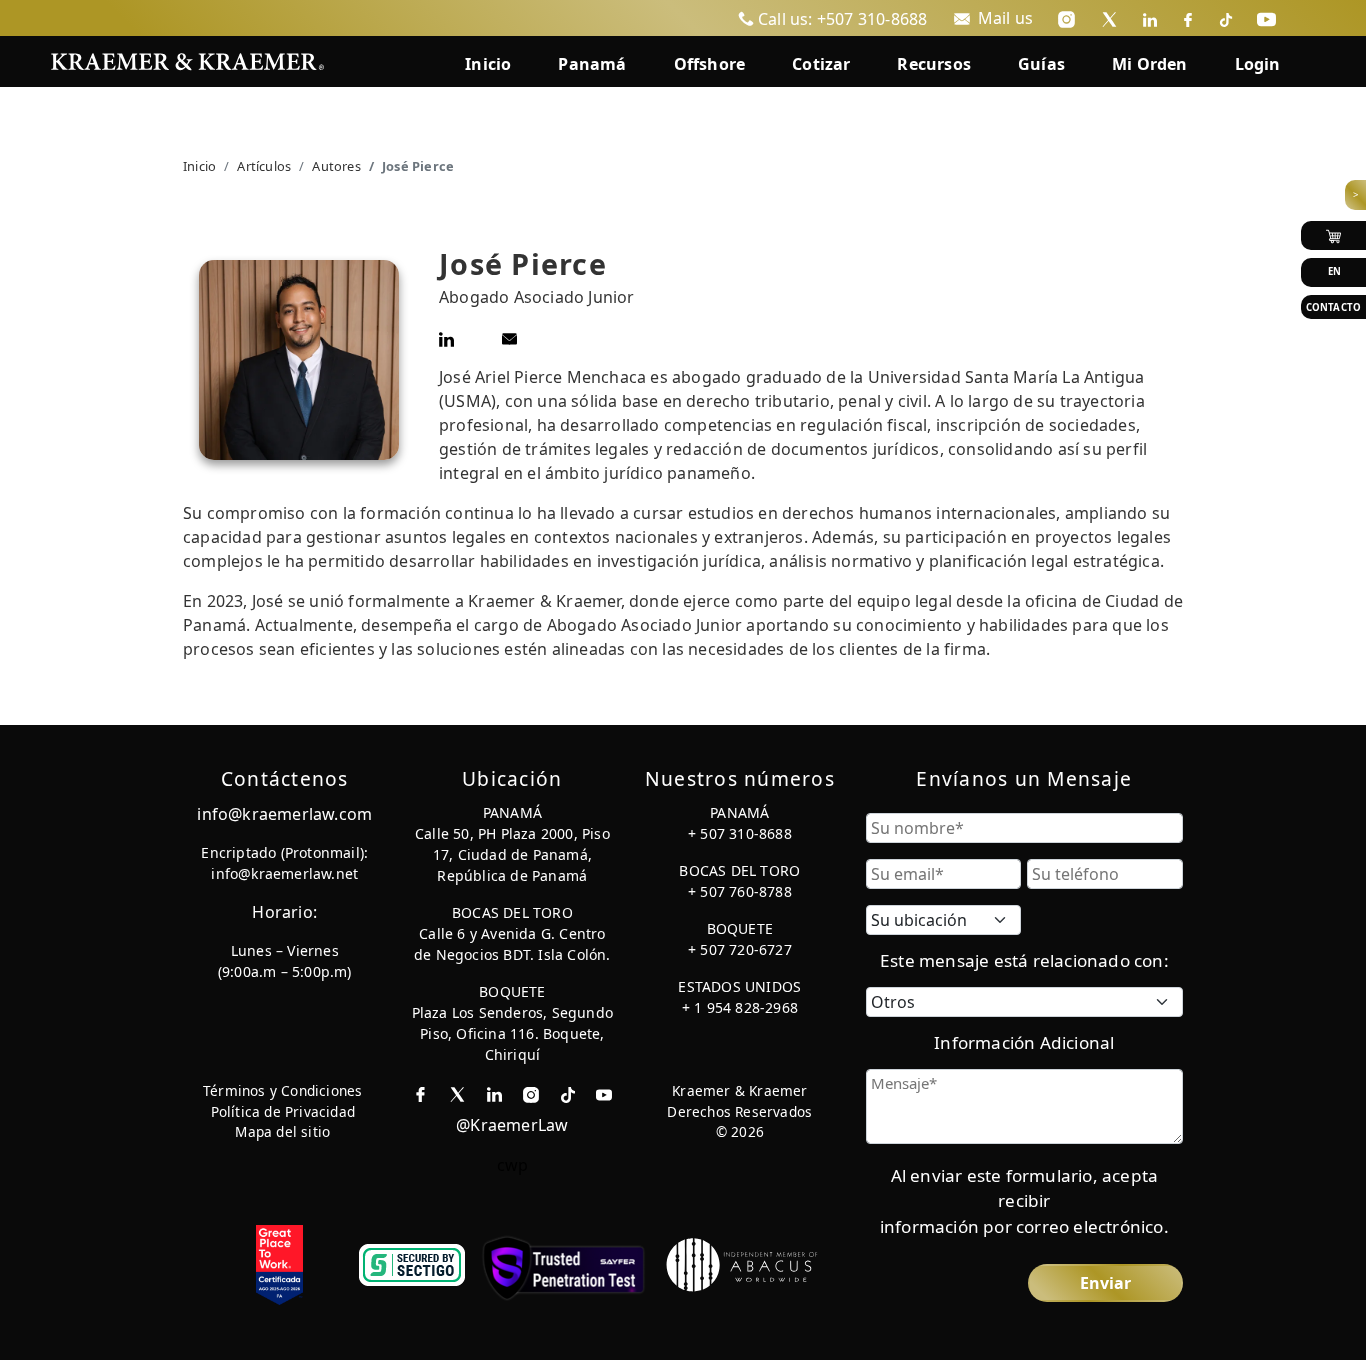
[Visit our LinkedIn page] (1150, 18)
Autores (336, 166)
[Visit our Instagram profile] (1066, 18)
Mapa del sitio (282, 1131)
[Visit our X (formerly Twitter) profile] (1109, 18)
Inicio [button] (488, 64)
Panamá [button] (592, 64)
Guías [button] (1041, 64)
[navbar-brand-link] (187, 59)
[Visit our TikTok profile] (1226, 18)
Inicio (199, 166)
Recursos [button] (934, 64)
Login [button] (1258, 64)
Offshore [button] (710, 64)
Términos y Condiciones (282, 1090)
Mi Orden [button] (1150, 64)
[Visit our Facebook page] (1188, 18)
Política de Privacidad (283, 1111)
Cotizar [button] (821, 64)
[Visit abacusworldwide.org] (743, 1263)
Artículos (264, 166)
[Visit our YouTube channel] (1266, 18)
